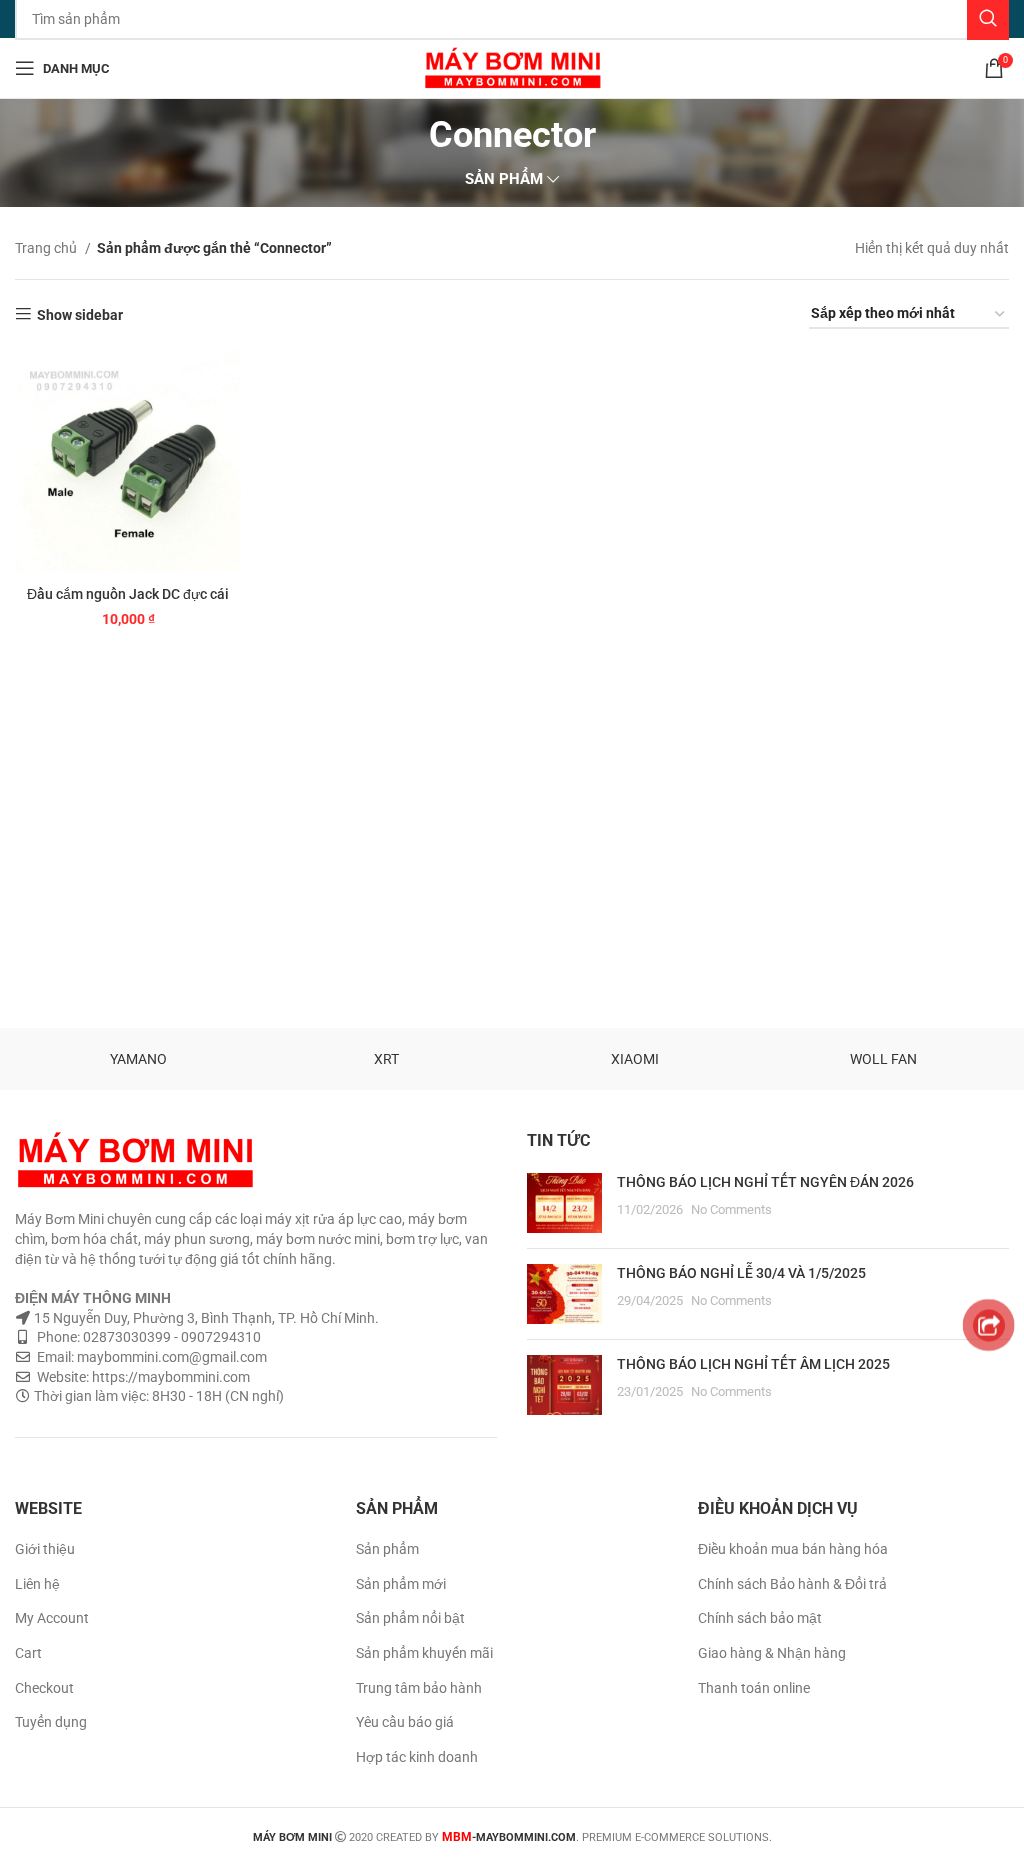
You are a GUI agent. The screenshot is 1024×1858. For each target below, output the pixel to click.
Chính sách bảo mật (760, 1618)
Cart (28, 1653)
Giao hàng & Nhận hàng (772, 1653)
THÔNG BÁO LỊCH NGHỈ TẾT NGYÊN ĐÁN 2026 (765, 1182)
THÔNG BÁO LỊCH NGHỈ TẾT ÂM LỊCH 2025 (753, 1364)
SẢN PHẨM (504, 179)
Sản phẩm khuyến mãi (424, 1653)
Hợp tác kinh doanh (417, 1757)
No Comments (731, 1209)
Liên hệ (37, 1584)
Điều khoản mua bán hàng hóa (793, 1549)
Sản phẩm (387, 1549)
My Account (52, 1618)
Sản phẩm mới (401, 1584)
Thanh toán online (754, 1688)
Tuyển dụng (51, 1722)
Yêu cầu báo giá (405, 1722)
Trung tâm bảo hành (419, 1688)
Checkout (44, 1688)
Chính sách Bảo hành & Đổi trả (792, 1584)
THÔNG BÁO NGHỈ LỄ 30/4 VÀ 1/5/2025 (741, 1273)
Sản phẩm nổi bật (410, 1618)
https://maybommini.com (169, 1377)
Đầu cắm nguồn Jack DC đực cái (128, 594)
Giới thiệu (45, 1549)
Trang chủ (47, 248)
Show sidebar (80, 315)
